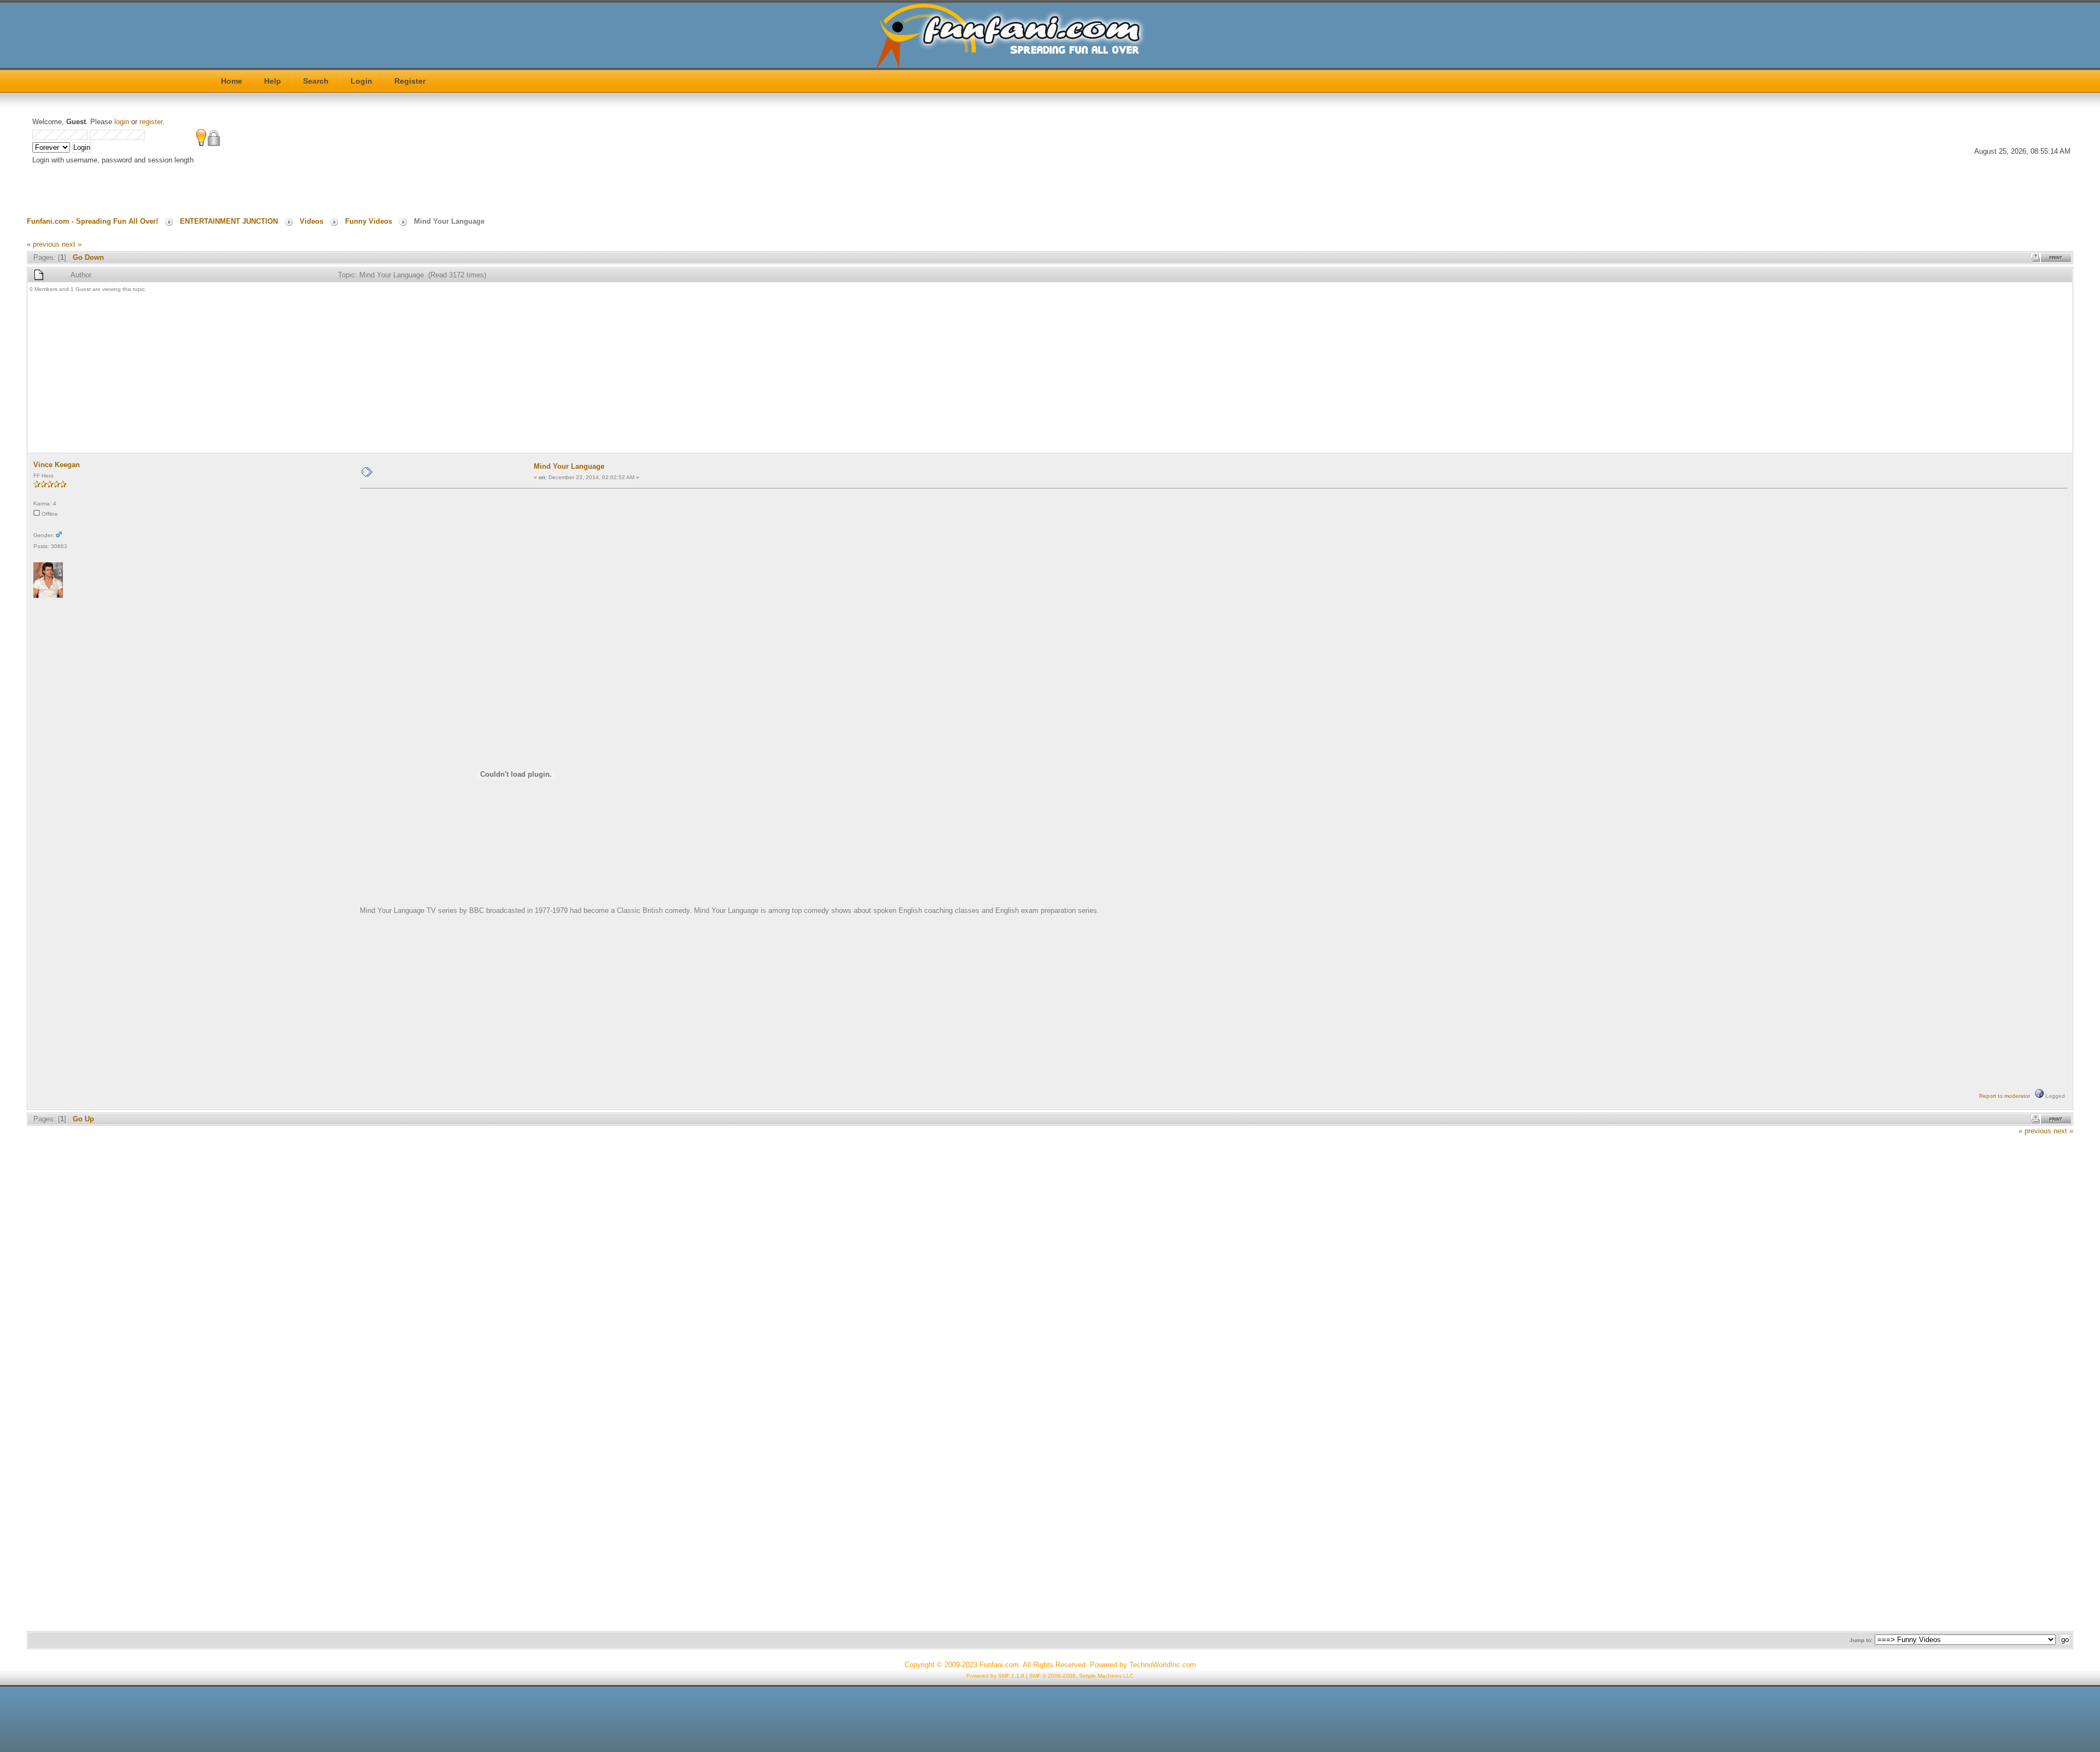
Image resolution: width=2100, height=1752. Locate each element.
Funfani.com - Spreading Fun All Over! (92, 221)
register (151, 122)
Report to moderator (2005, 1096)
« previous (43, 244)
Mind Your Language (569, 466)
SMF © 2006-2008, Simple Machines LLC (1081, 1676)
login (122, 122)
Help (273, 81)
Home (232, 81)
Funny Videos (369, 221)
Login (361, 81)
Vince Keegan (57, 465)
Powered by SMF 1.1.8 (995, 1676)
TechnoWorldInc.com (1163, 1665)
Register (410, 81)
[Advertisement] (358, 374)
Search (316, 81)
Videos (311, 221)
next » (72, 244)
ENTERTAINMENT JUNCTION (229, 221)
